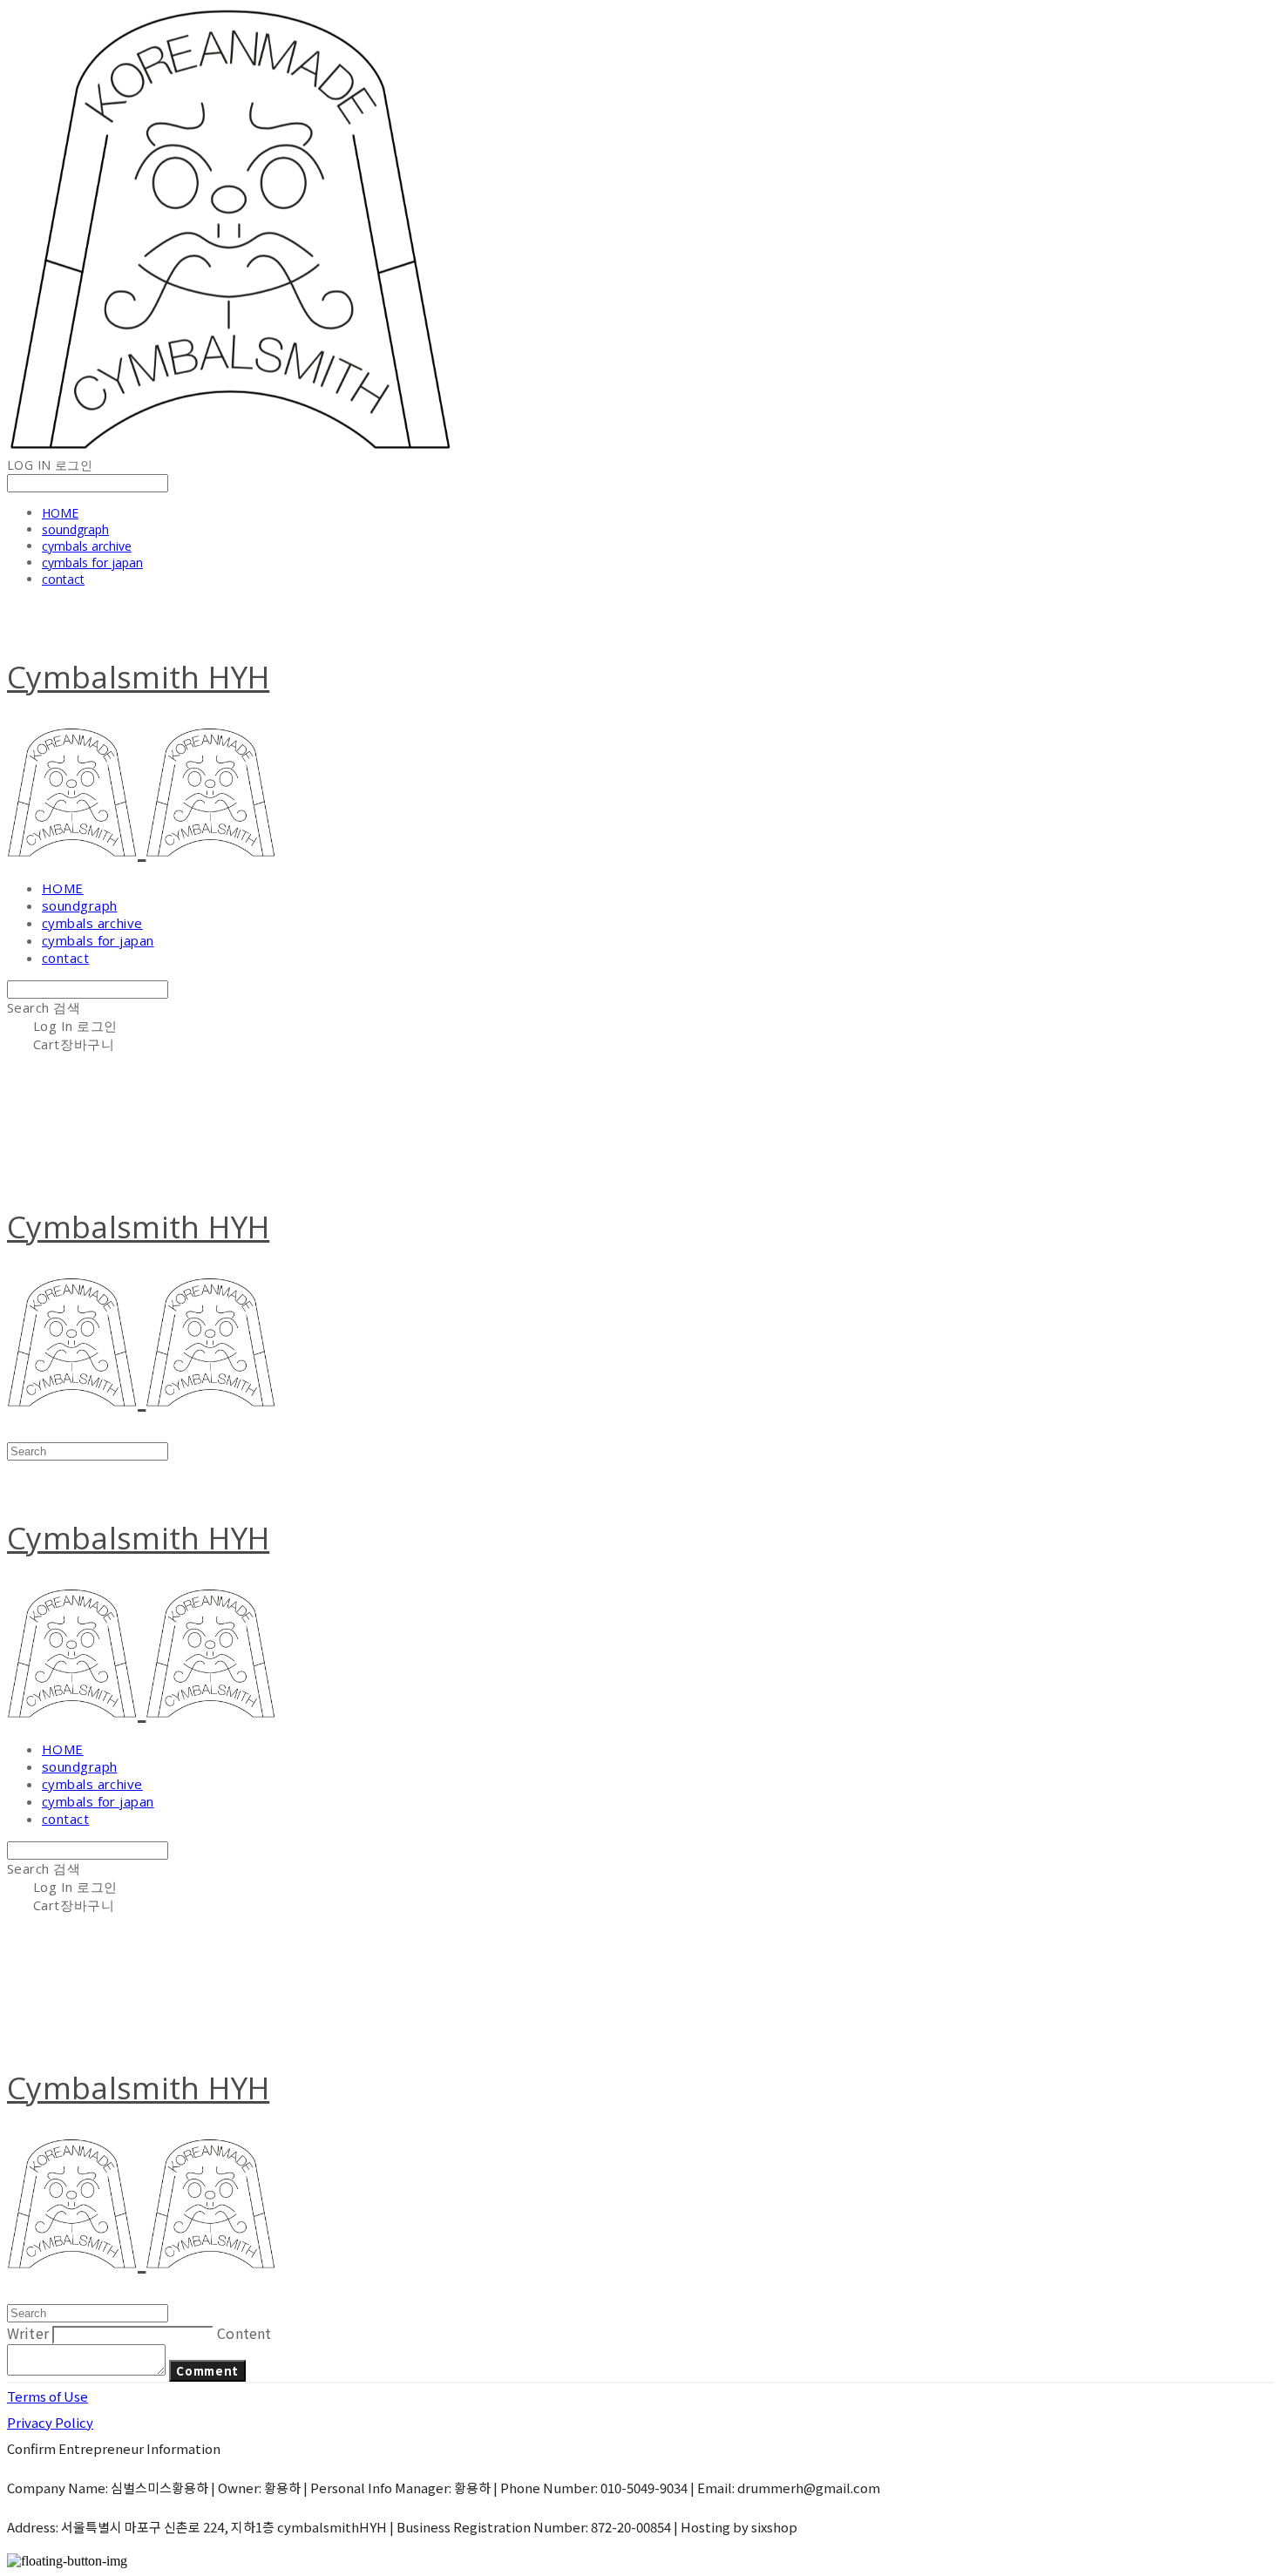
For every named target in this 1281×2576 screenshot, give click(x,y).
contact (63, 579)
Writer (28, 2333)
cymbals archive (87, 546)
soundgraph (75, 529)
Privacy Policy (50, 2422)
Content (244, 2333)
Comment (207, 2371)
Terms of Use (47, 2396)
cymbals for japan (92, 563)
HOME (60, 513)
